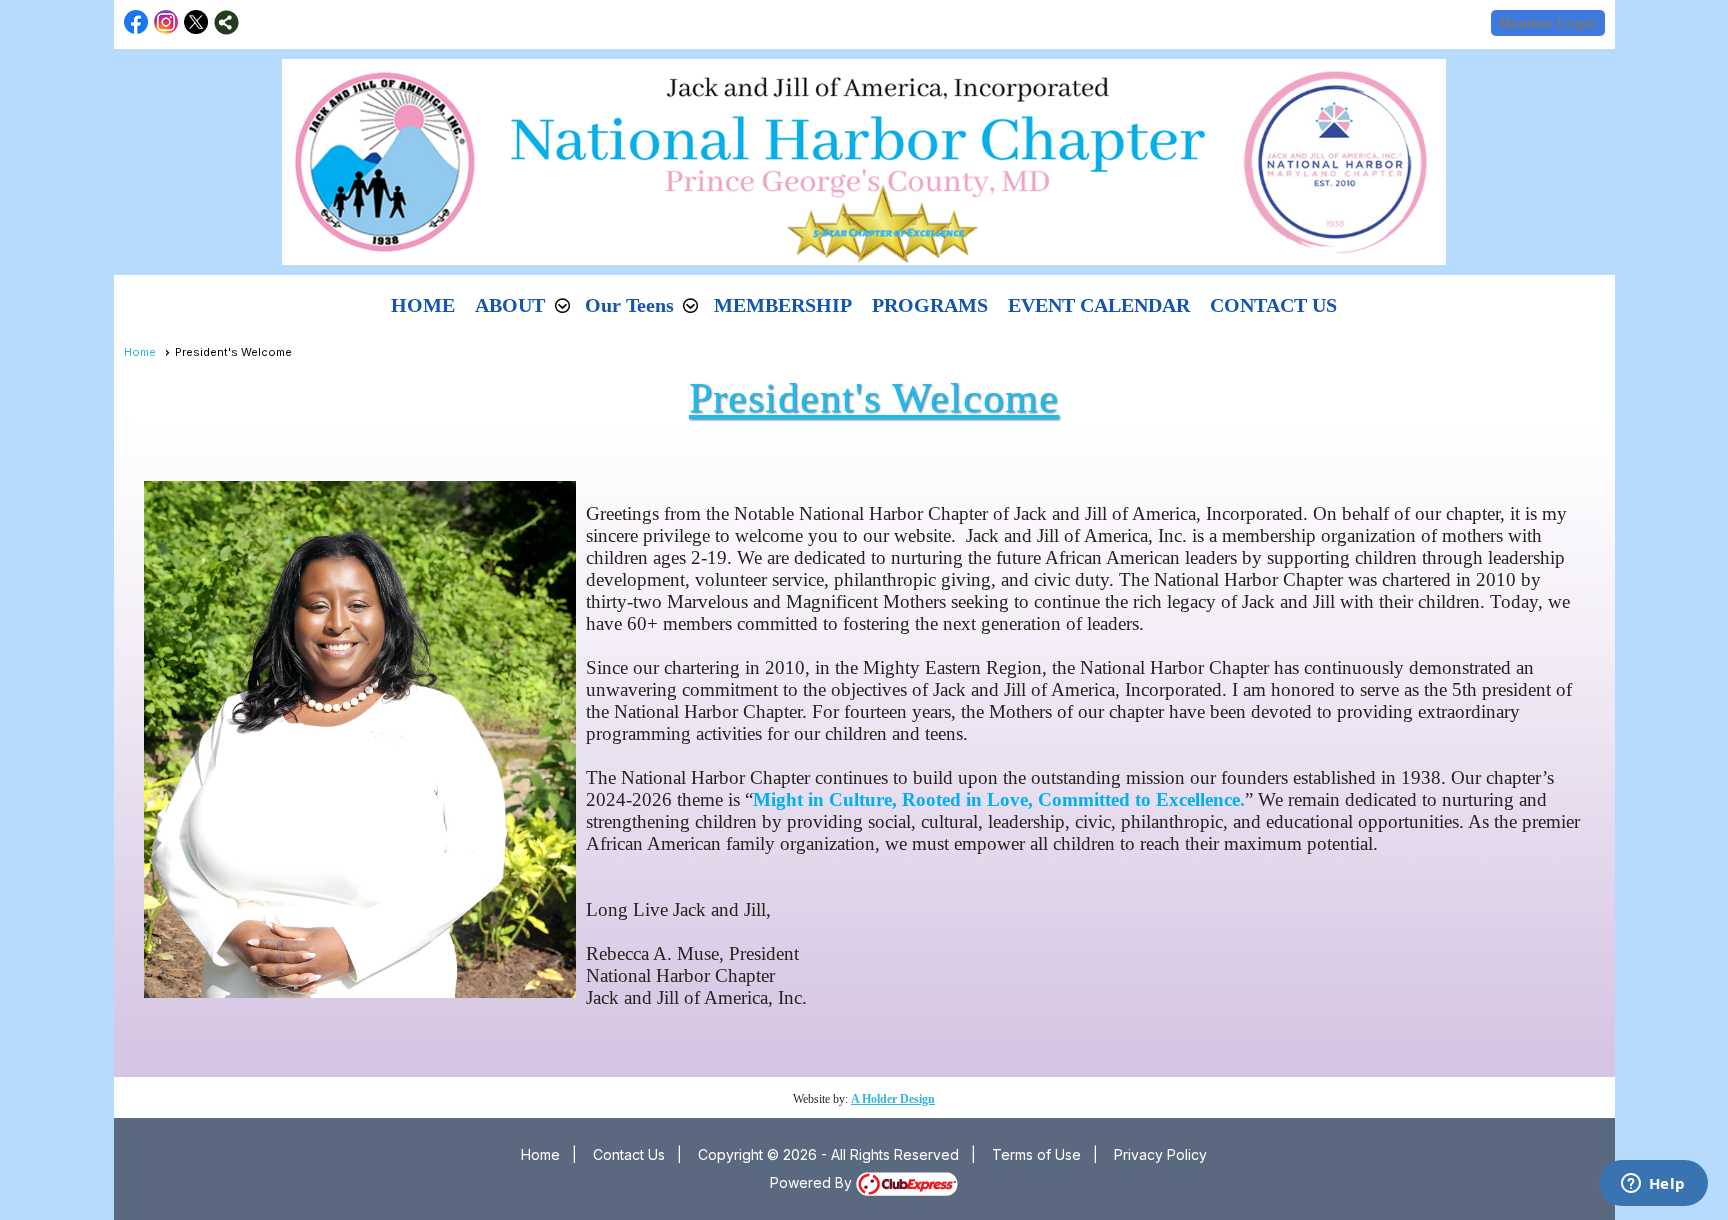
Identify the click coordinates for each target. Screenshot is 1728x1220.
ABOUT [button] (510, 305)
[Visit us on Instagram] (166, 22)
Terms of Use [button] (1036, 1154)
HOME (423, 305)
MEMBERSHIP (783, 305)
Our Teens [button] (629, 305)
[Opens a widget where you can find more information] (1653, 1185)
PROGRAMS (930, 305)
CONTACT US (1273, 305)
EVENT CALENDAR (1099, 305)
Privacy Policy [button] (1160, 1154)
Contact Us (629, 1154)
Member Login (1548, 23)
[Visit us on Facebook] (136, 22)
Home (140, 352)
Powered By (813, 1182)
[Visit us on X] (196, 22)
